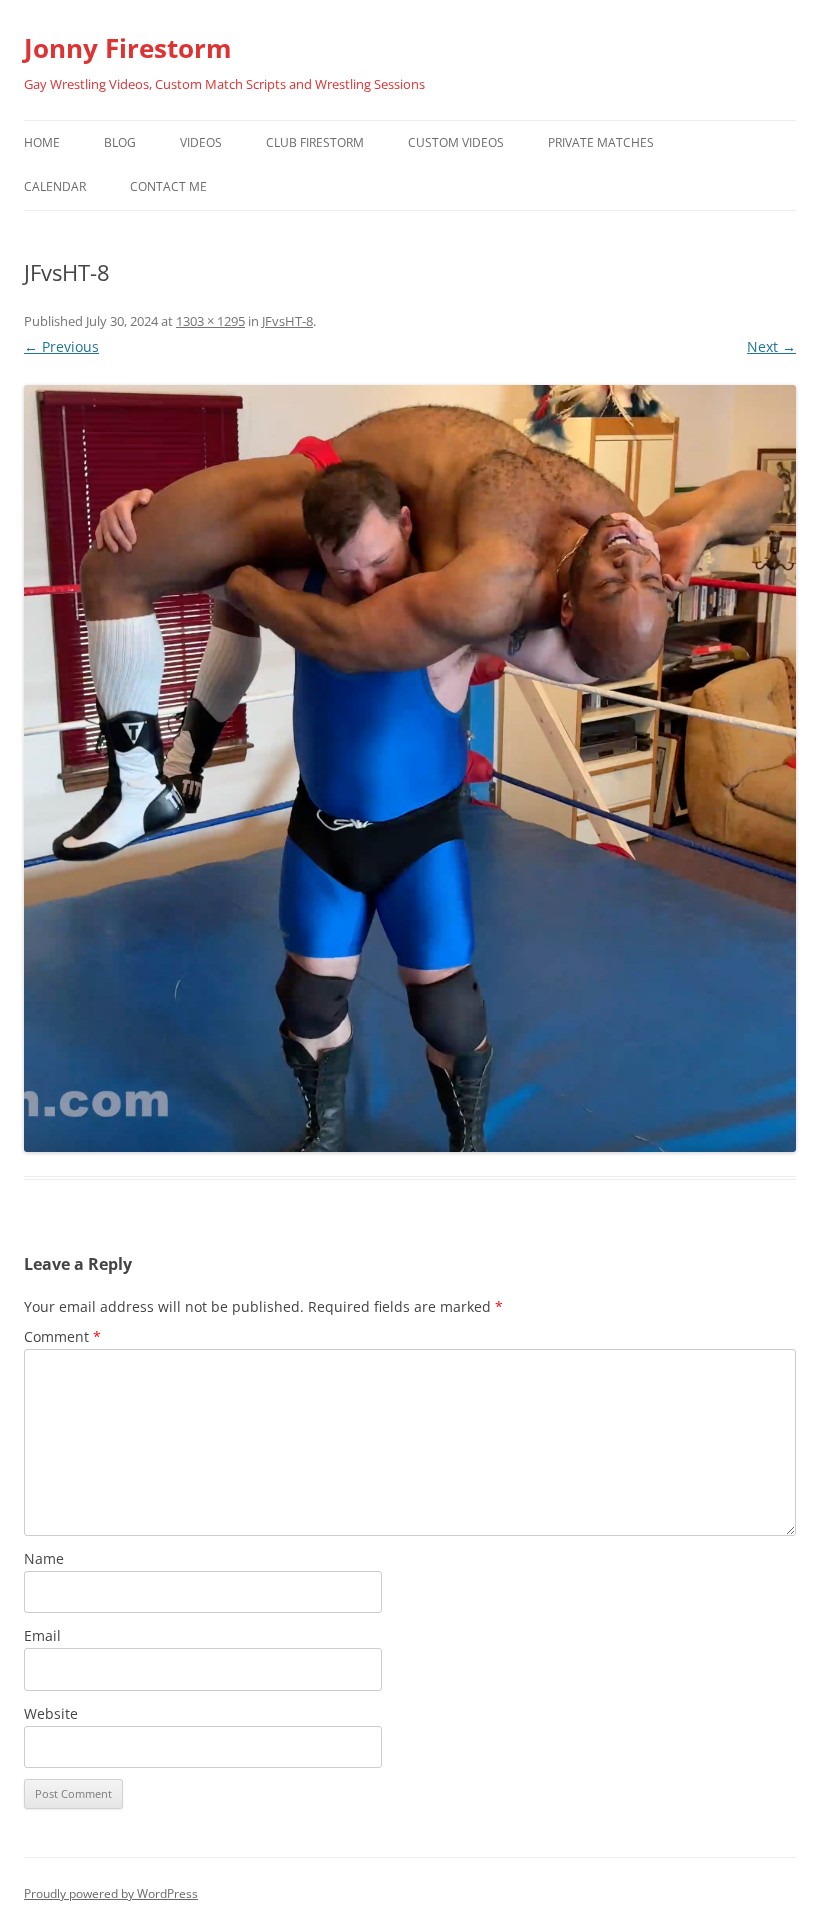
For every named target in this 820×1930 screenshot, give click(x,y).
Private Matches (601, 142)
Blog (120, 142)
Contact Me (168, 186)
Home (42, 142)
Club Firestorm (315, 142)
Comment (62, 1336)
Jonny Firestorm (128, 48)
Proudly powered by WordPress (111, 1893)
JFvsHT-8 (287, 321)
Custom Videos (456, 142)
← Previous (61, 346)
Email (42, 1635)
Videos (201, 142)
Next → (771, 346)
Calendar (55, 186)
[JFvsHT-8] (410, 768)
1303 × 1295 (210, 321)
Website (51, 1713)
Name (44, 1558)
